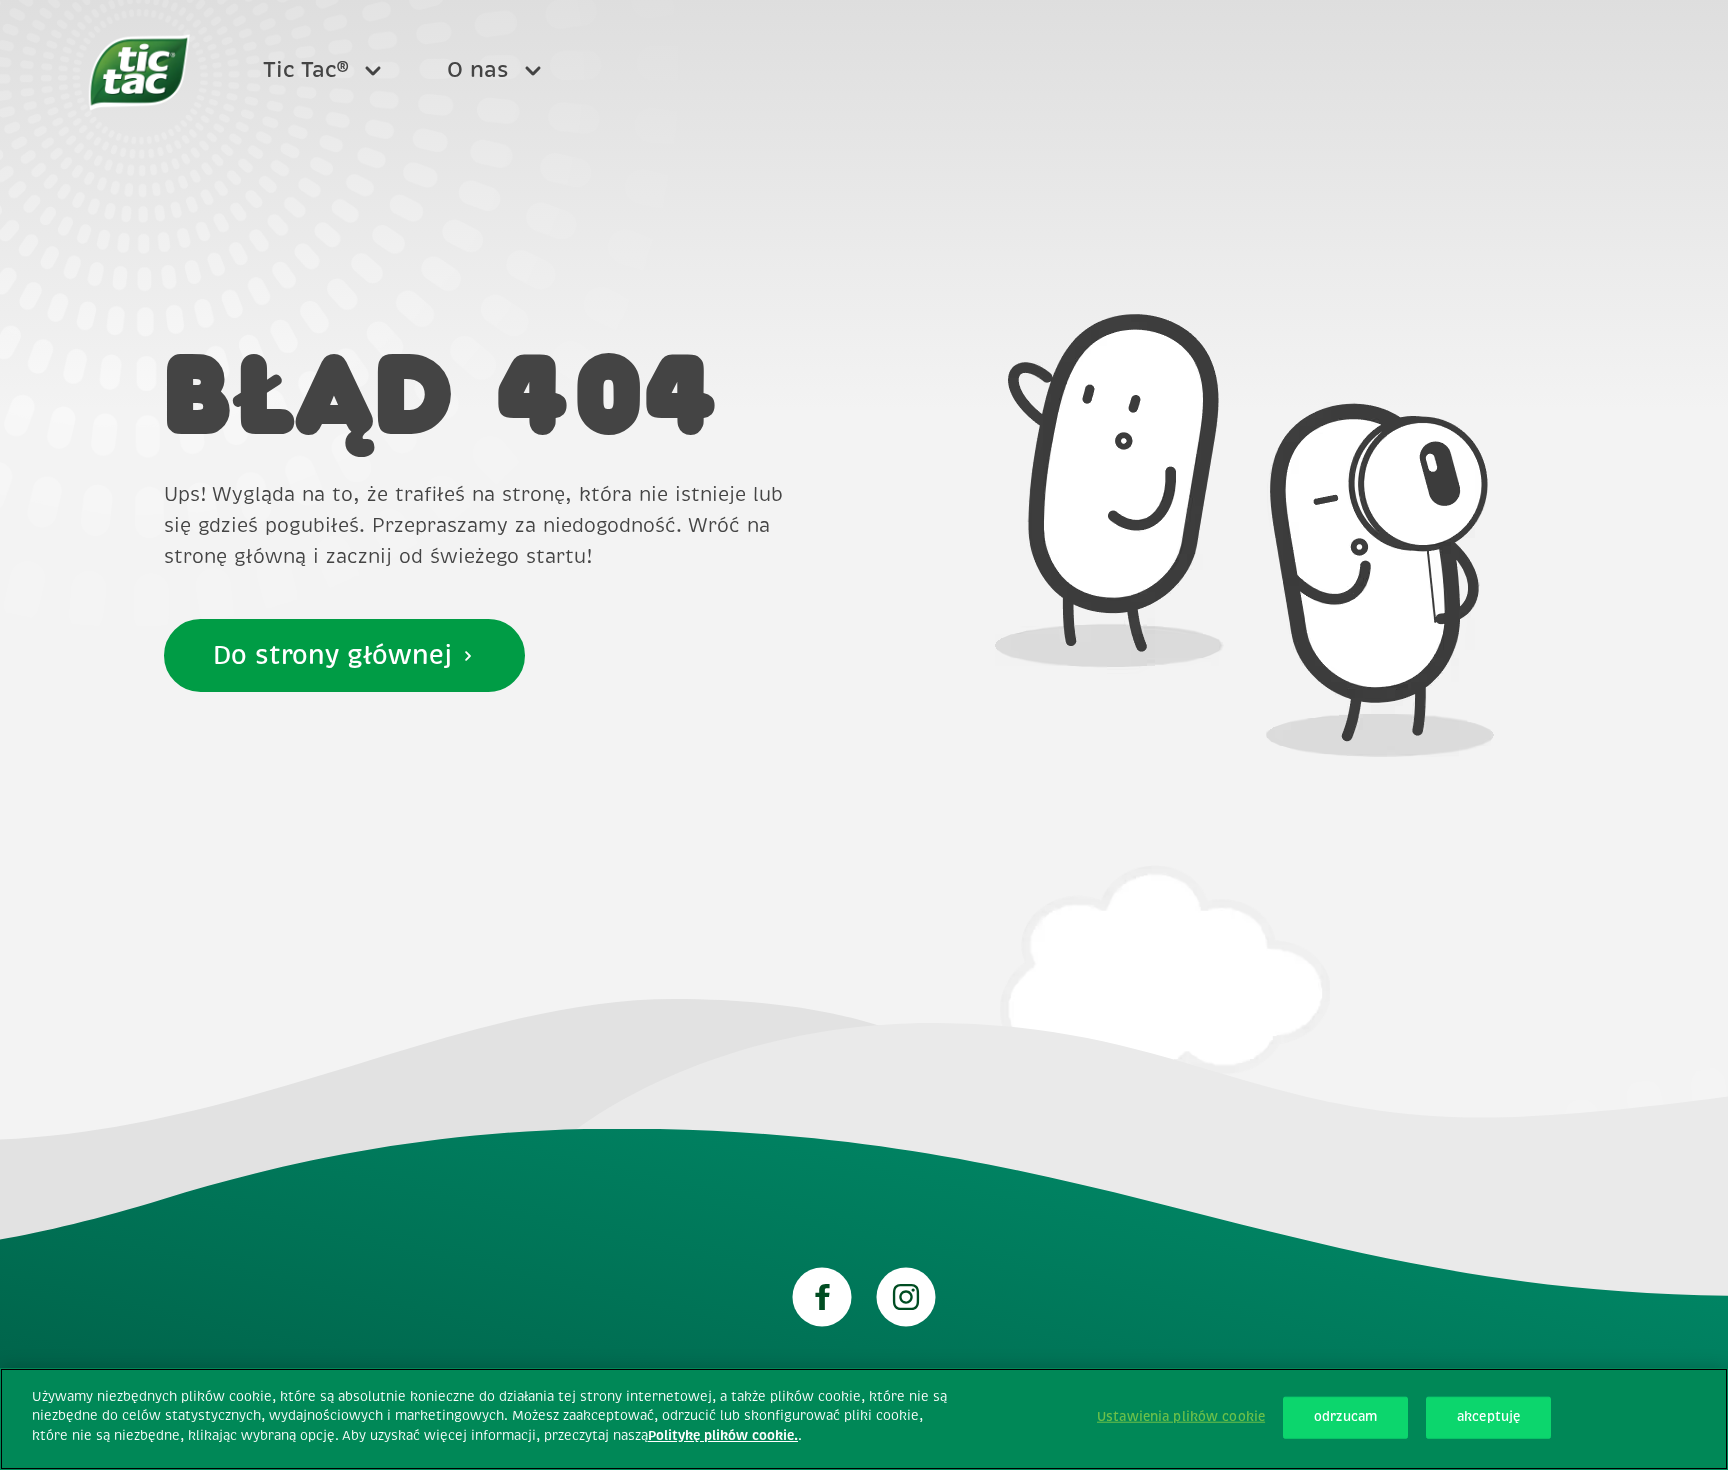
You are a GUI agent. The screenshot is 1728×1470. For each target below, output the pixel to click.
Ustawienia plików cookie (1181, 1417)
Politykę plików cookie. (723, 1436)
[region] (864, 1419)
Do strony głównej (332, 655)
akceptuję (1488, 1417)
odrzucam (1345, 1417)
